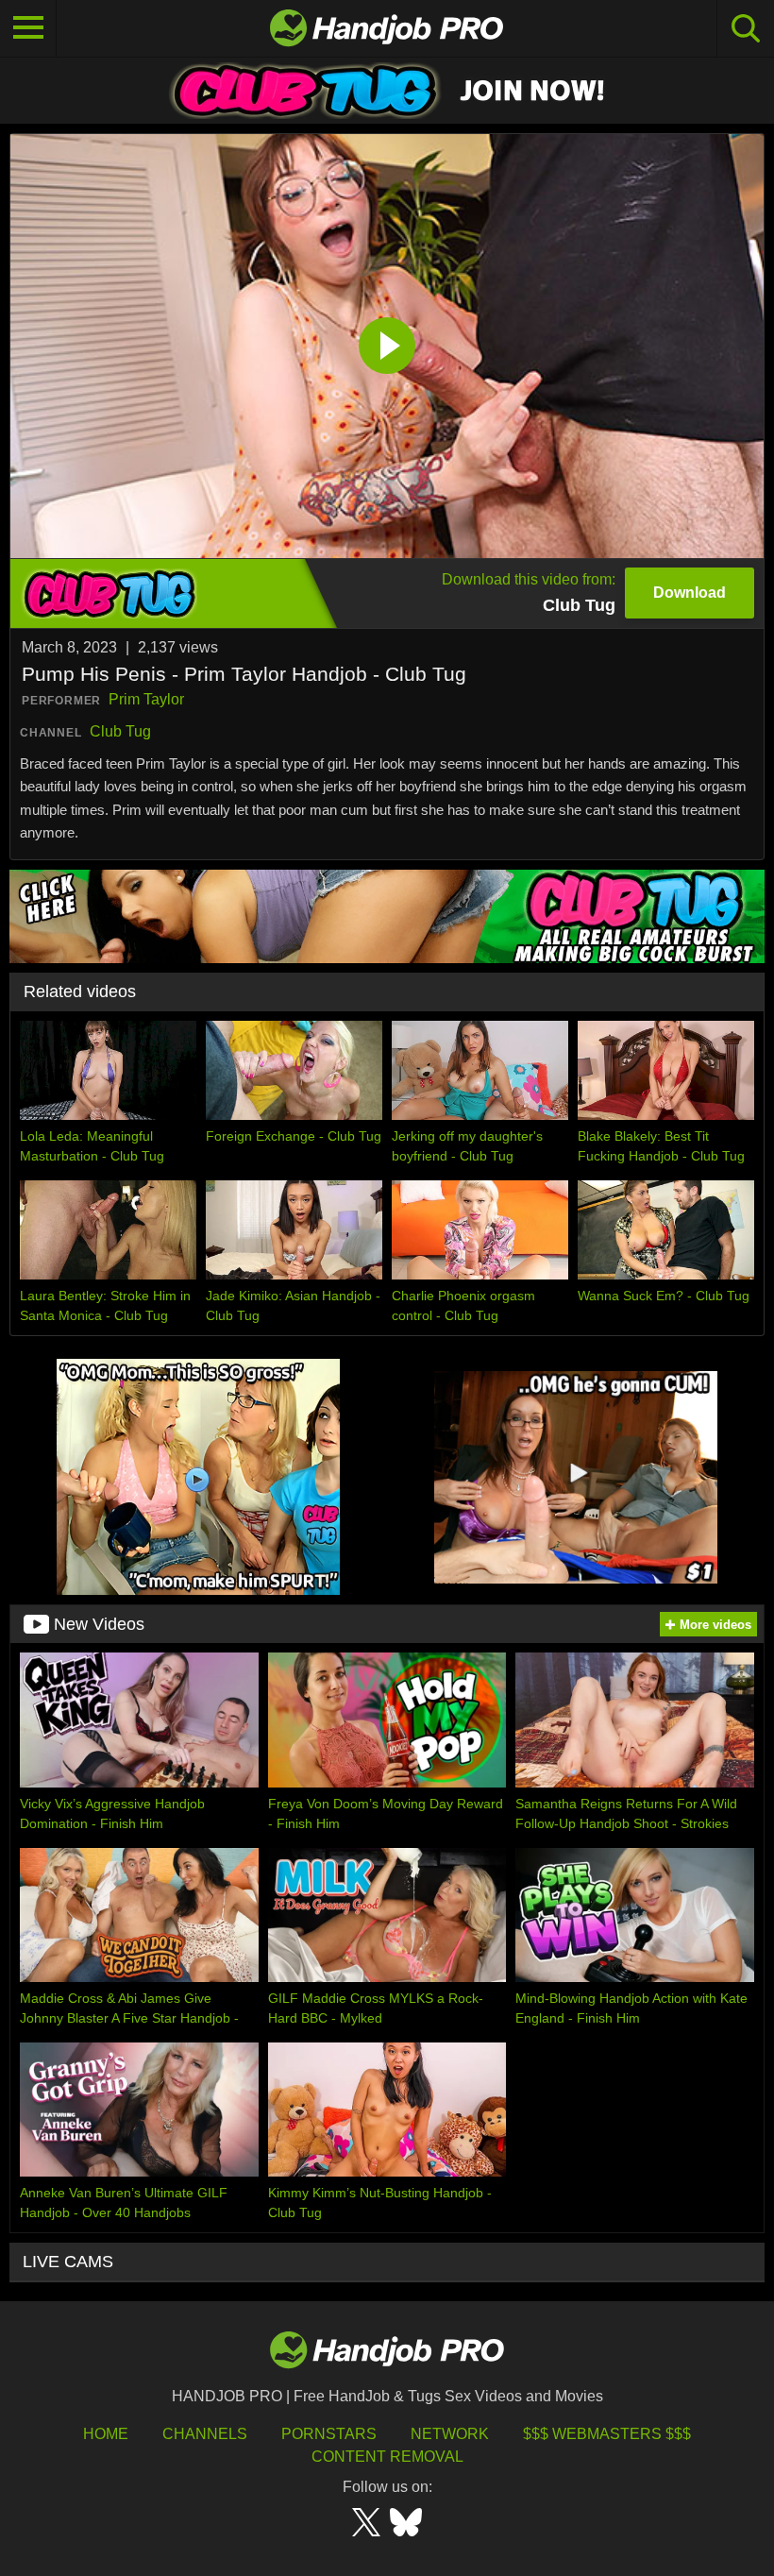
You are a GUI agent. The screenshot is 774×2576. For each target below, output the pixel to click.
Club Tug (120, 731)
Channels (205, 2434)
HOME (106, 2434)
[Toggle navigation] (28, 28)
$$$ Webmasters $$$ (607, 2434)
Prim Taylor (146, 699)
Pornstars (329, 2434)
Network (450, 2434)
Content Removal (387, 2457)
